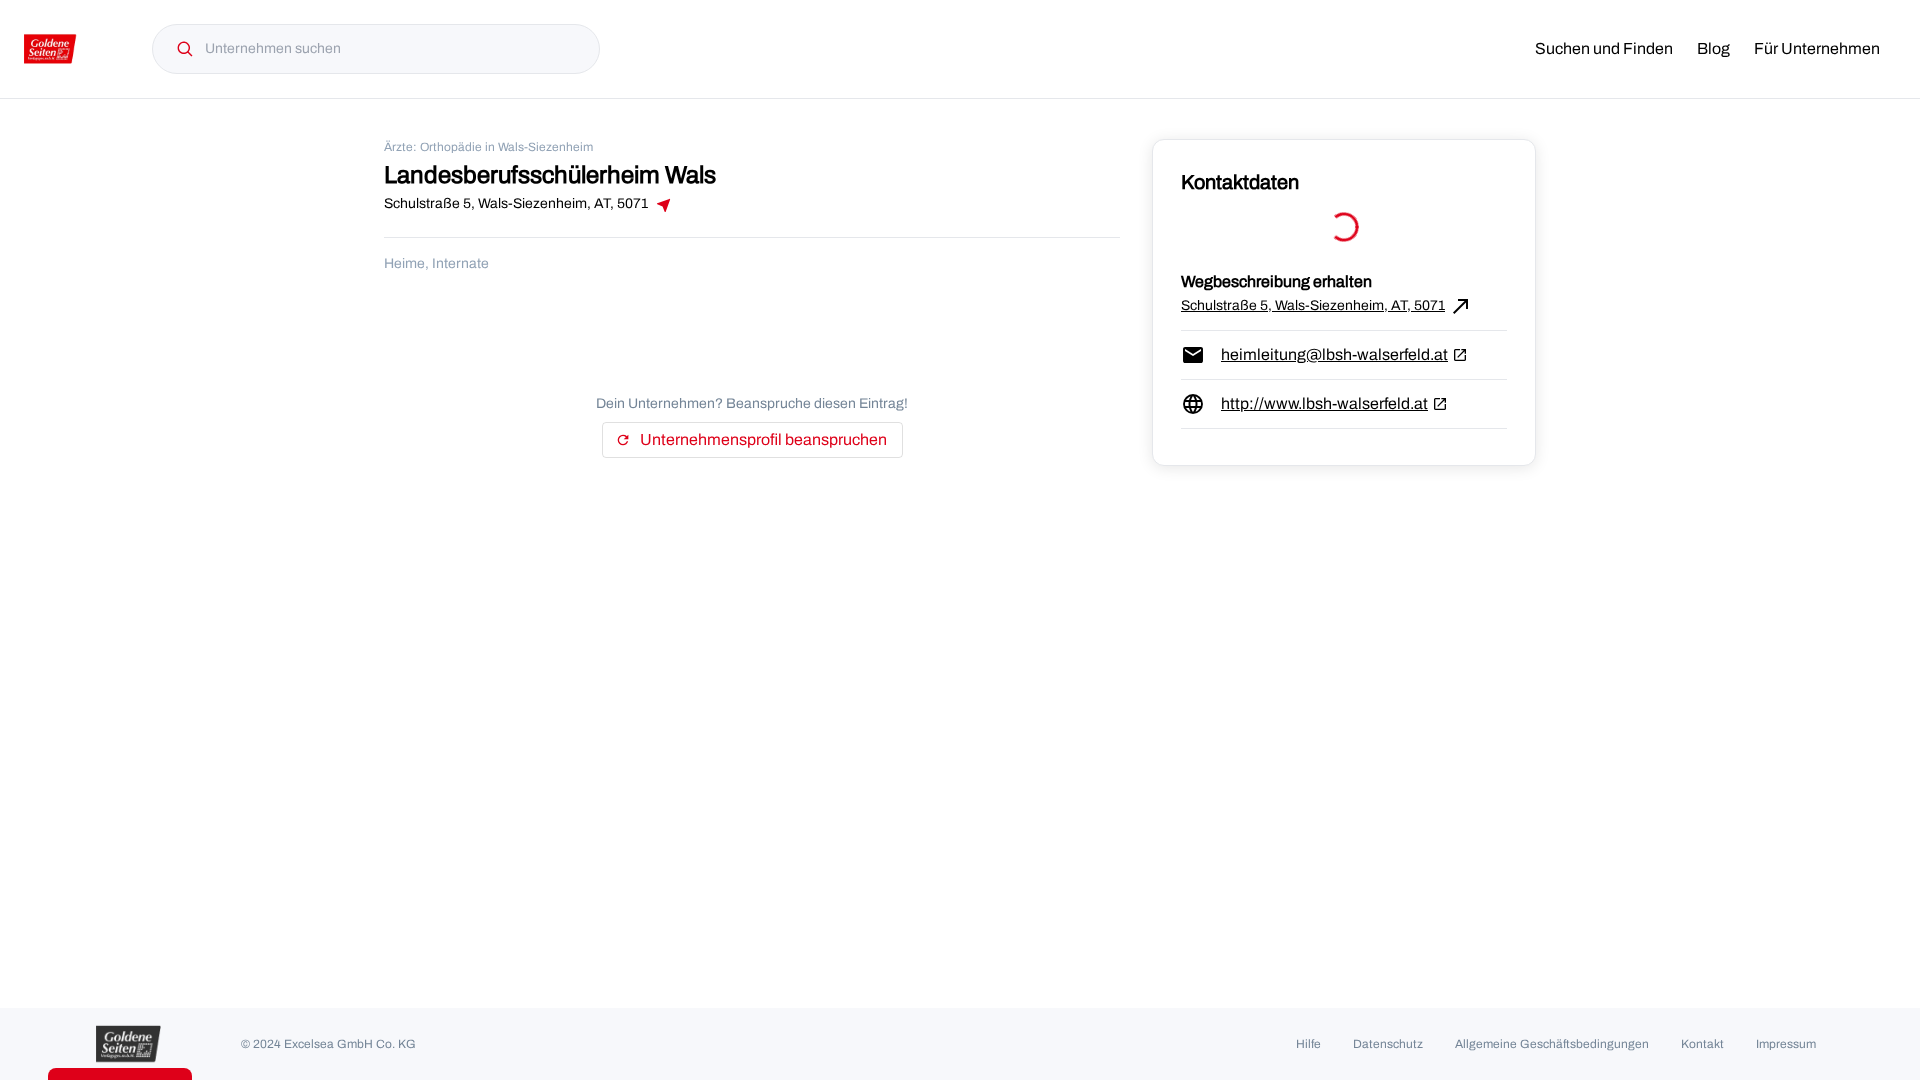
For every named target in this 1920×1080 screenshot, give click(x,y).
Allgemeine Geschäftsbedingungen (1552, 1044)
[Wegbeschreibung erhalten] (662, 205)
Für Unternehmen (1817, 48)
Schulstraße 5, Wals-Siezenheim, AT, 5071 (1327, 306)
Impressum (1786, 1044)
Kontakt (1702, 1044)
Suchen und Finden (1604, 48)
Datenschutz (1388, 1044)
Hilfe (1308, 1044)
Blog (1713, 48)
